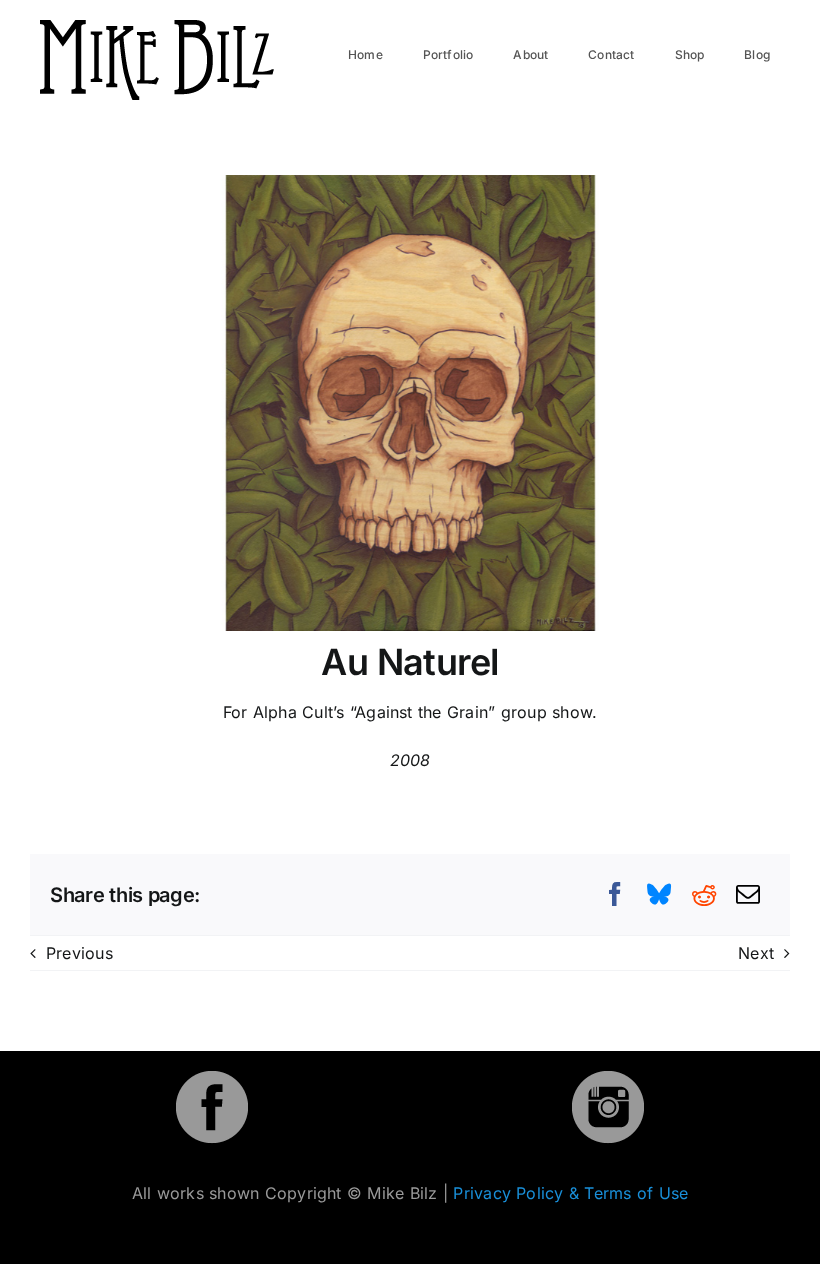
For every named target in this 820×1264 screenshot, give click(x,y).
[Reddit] (704, 894)
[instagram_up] (608, 1079)
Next (756, 953)
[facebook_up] (212, 1079)
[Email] (748, 894)
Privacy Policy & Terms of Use (570, 1193)
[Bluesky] (659, 894)
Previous (79, 953)
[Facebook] (615, 894)
